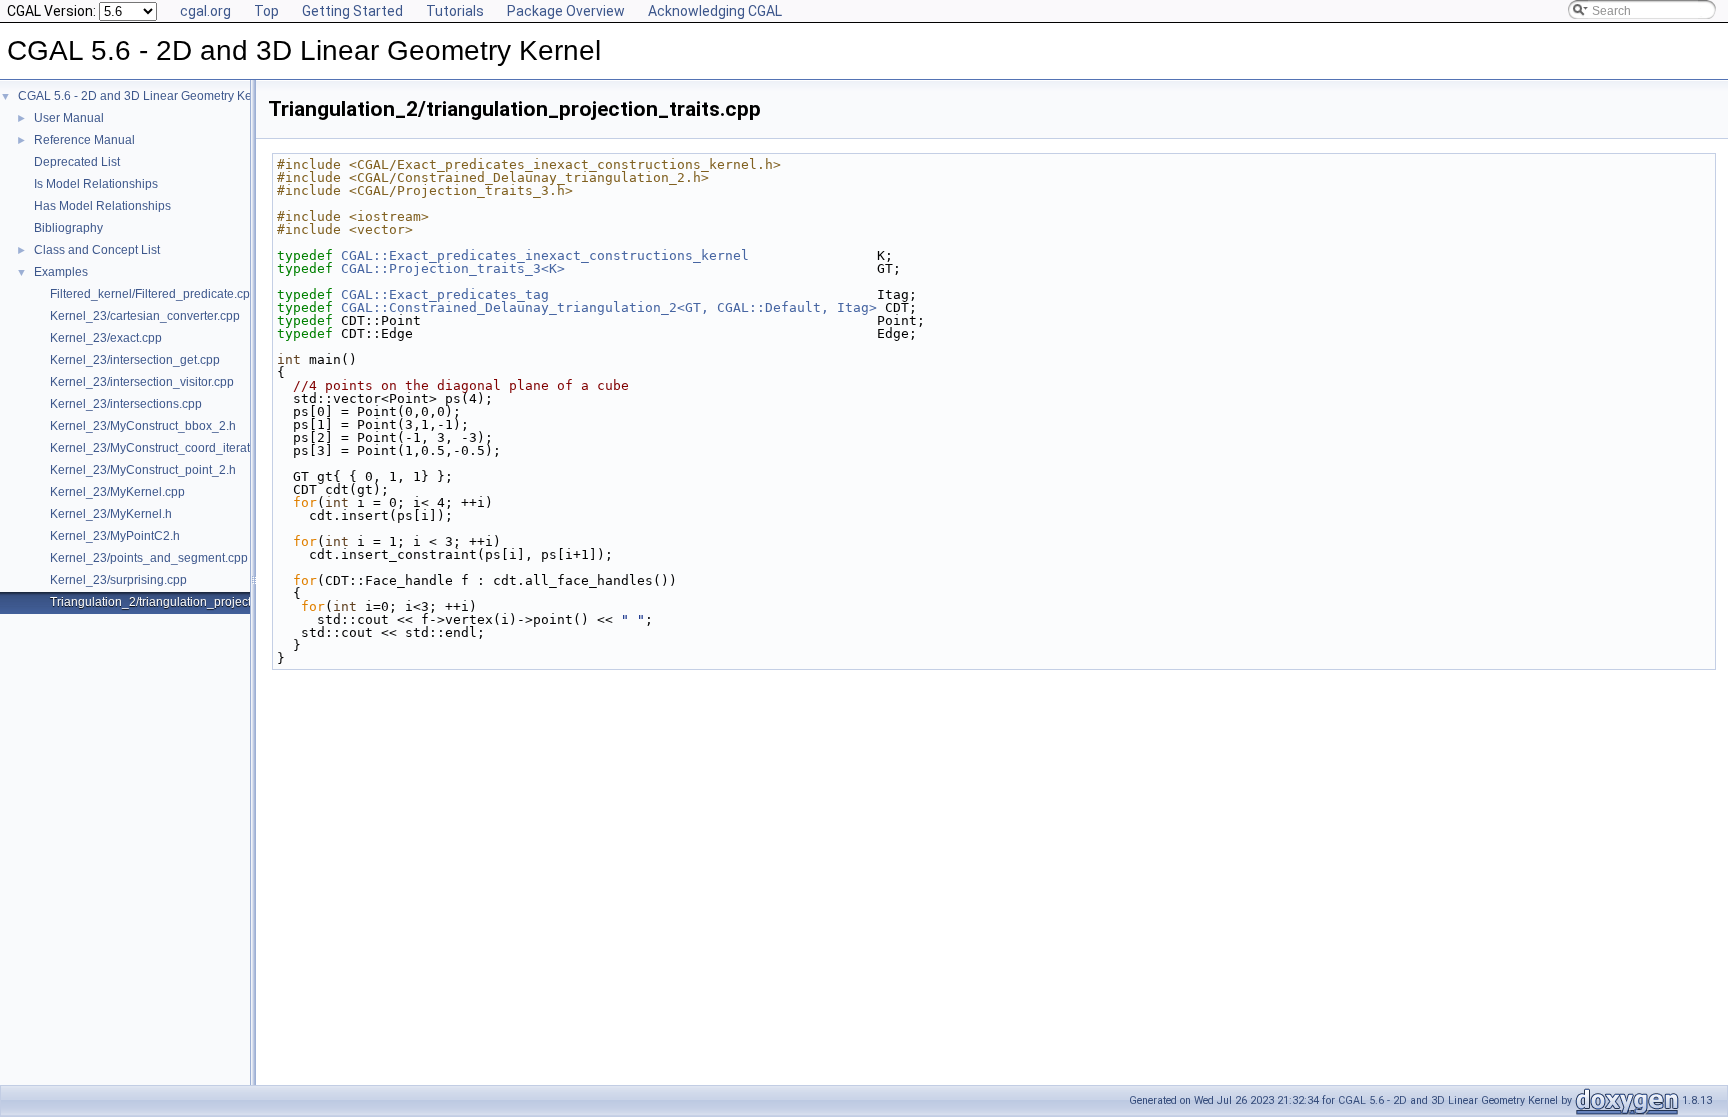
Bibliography (68, 228)
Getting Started (352, 11)
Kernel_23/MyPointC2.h (115, 536)
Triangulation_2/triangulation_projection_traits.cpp (187, 602)
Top (266, 11)
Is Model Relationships (96, 184)
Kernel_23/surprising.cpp (118, 580)
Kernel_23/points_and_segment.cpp (149, 558)
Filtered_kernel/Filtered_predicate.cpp (153, 294)
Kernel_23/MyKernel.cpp (117, 492)
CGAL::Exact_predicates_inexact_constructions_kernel (545, 255)
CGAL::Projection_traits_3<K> (453, 268)
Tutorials (455, 11)
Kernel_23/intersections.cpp (126, 404)
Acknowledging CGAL (715, 11)
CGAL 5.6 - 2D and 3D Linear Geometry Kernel (145, 96)
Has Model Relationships (102, 206)
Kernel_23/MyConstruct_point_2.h (143, 470)
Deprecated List (77, 162)
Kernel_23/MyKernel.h (111, 514)
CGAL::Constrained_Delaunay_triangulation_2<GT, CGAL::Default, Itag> (609, 307)
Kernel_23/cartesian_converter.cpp (145, 316)
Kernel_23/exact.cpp (106, 338)
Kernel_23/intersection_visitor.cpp (142, 382)
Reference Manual (84, 140)
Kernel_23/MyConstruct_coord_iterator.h (160, 448)
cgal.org (205, 11)
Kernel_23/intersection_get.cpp (135, 360)
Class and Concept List (97, 250)
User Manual (69, 118)
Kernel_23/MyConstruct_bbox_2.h (143, 426)
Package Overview (566, 11)
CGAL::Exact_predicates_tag (445, 294)
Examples (61, 272)
